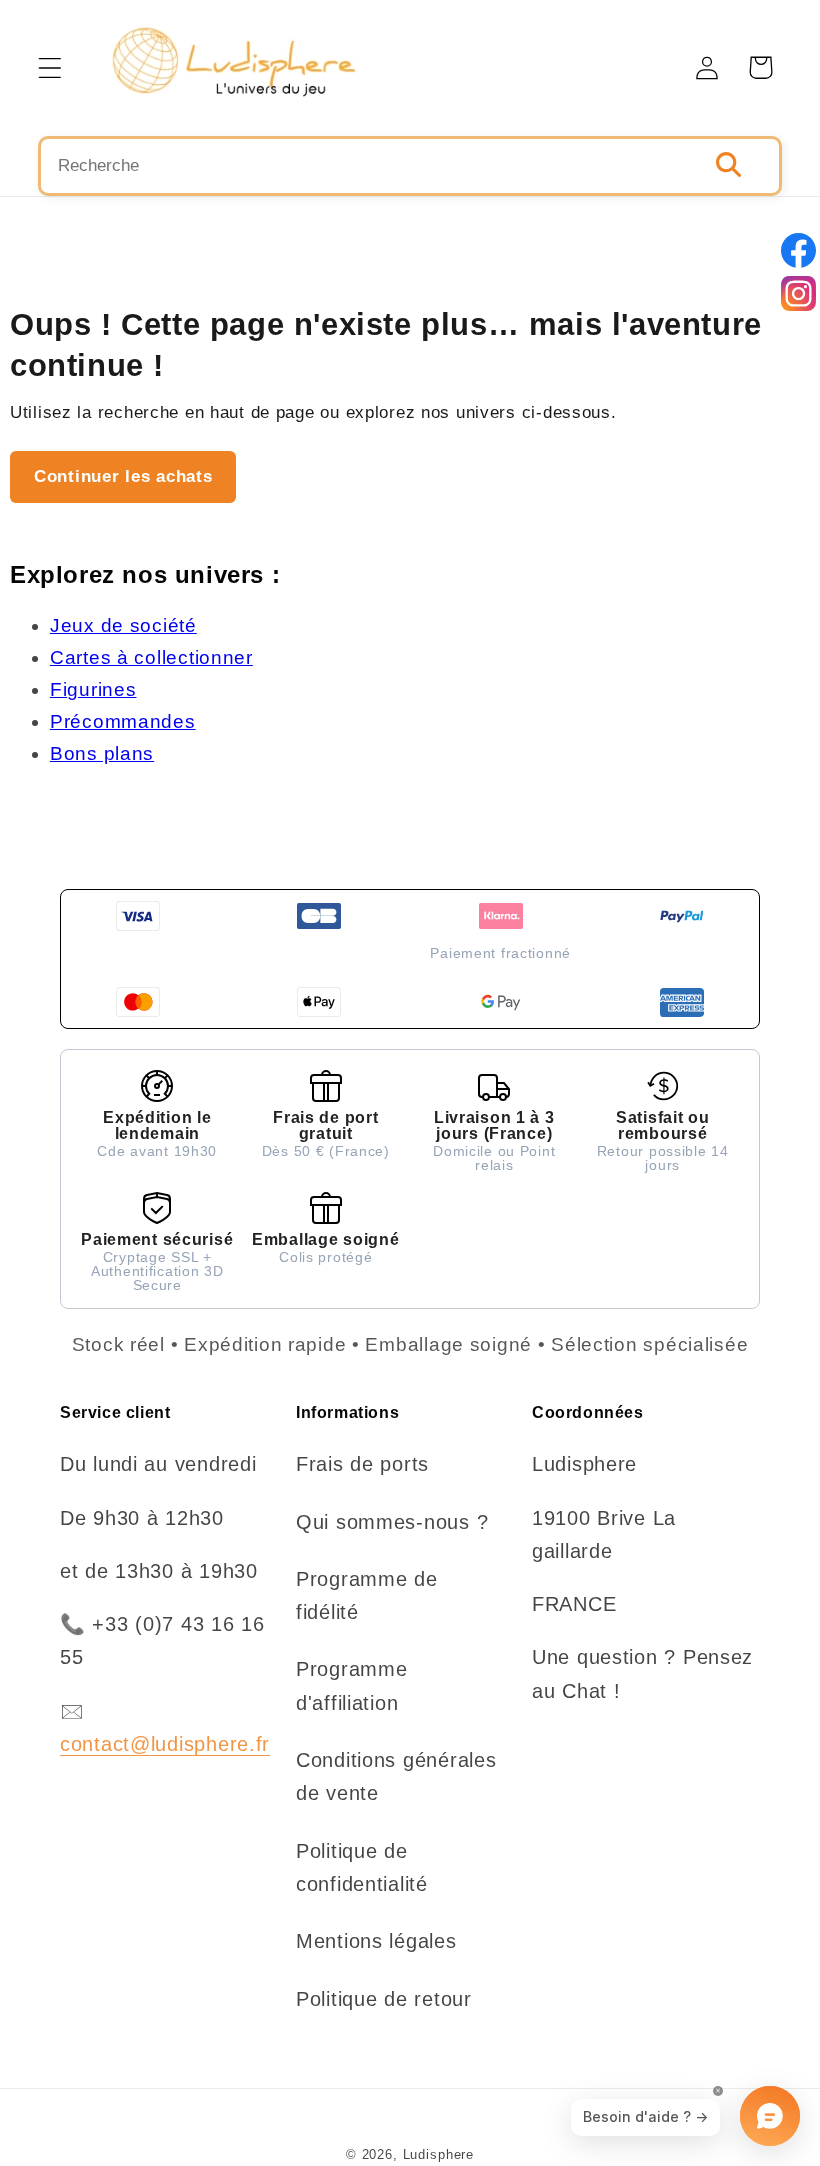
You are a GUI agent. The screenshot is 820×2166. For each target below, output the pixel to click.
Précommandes (123, 721)
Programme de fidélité (367, 1595)
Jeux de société (123, 625)
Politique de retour (384, 1999)
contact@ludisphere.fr (165, 1744)
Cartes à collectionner (151, 657)
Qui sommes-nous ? (392, 1522)
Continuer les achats (123, 476)
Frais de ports (362, 1464)
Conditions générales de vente (396, 1776)
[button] (50, 67)
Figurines (93, 689)
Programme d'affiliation (351, 1685)
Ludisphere (438, 2154)
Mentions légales (376, 1941)
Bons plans (102, 753)
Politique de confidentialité (362, 1867)
